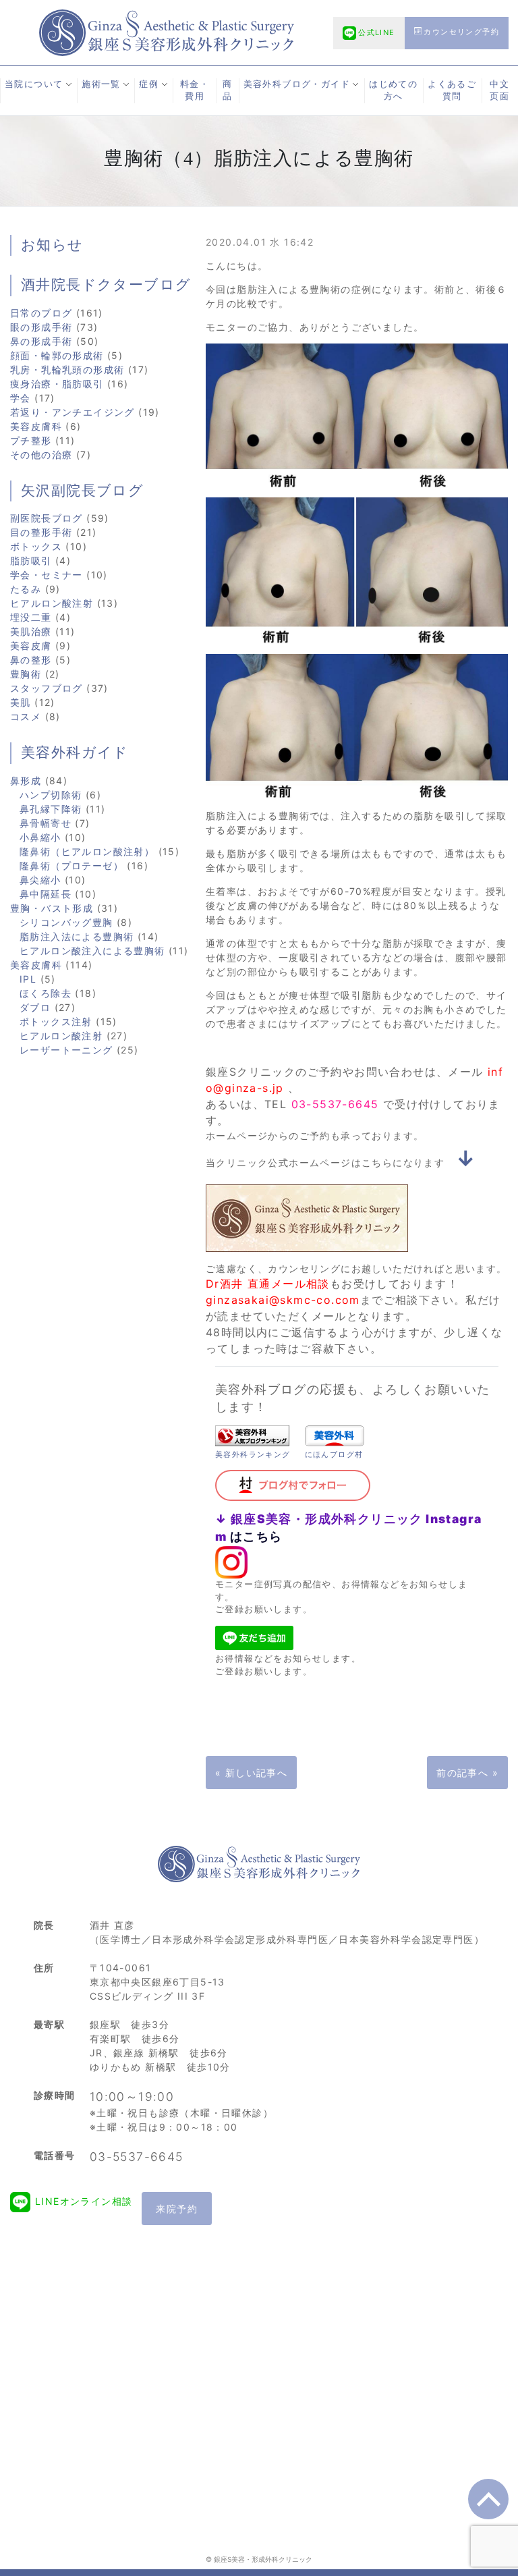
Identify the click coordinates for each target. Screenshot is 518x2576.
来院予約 (177, 2209)
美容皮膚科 (36, 426)
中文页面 (499, 90)
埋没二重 (31, 617)
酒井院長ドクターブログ (106, 285)
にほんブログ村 (334, 1454)
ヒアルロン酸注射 (52, 603)
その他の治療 (41, 455)
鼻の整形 (31, 660)
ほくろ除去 (46, 993)
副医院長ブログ (47, 518)
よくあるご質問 (452, 90)
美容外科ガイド (75, 752)
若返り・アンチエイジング (73, 412)
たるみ (26, 589)
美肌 (21, 702)
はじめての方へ (393, 90)
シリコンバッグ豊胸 (66, 922)
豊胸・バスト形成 (52, 908)
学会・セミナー (47, 575)
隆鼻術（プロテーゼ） (71, 866)
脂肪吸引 (31, 560)
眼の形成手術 (41, 327)
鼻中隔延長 (46, 894)
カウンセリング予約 (461, 32)
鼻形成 (26, 780)
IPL (28, 979)
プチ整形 (31, 440)
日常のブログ (41, 313)
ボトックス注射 (56, 1021)
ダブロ (35, 1007)
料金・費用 (195, 90)
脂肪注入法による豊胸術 (77, 936)
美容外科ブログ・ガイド (297, 84)
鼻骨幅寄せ (46, 823)
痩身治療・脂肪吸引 (57, 384)
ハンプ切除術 (51, 795)
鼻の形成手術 (41, 341)
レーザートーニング (66, 1050)
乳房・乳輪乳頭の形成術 (67, 369)
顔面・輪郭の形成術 (57, 355)
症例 (149, 84)
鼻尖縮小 (40, 880)
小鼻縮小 (40, 837)
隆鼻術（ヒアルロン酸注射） (87, 851)
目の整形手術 (41, 532)
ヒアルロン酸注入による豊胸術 (92, 951)
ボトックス (36, 546)
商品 (227, 90)
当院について (34, 84)
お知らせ (52, 245)
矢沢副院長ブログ (82, 491)
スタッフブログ (47, 688)
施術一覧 (101, 84)
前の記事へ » (467, 1773)
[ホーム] (167, 31)
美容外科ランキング (253, 1454)
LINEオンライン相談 (84, 2201)
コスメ (26, 716)
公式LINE (376, 32)
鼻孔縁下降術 (51, 809)
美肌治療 (31, 631)
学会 (21, 398)
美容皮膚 (31, 646)
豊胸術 (26, 674)
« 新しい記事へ (251, 1773)
